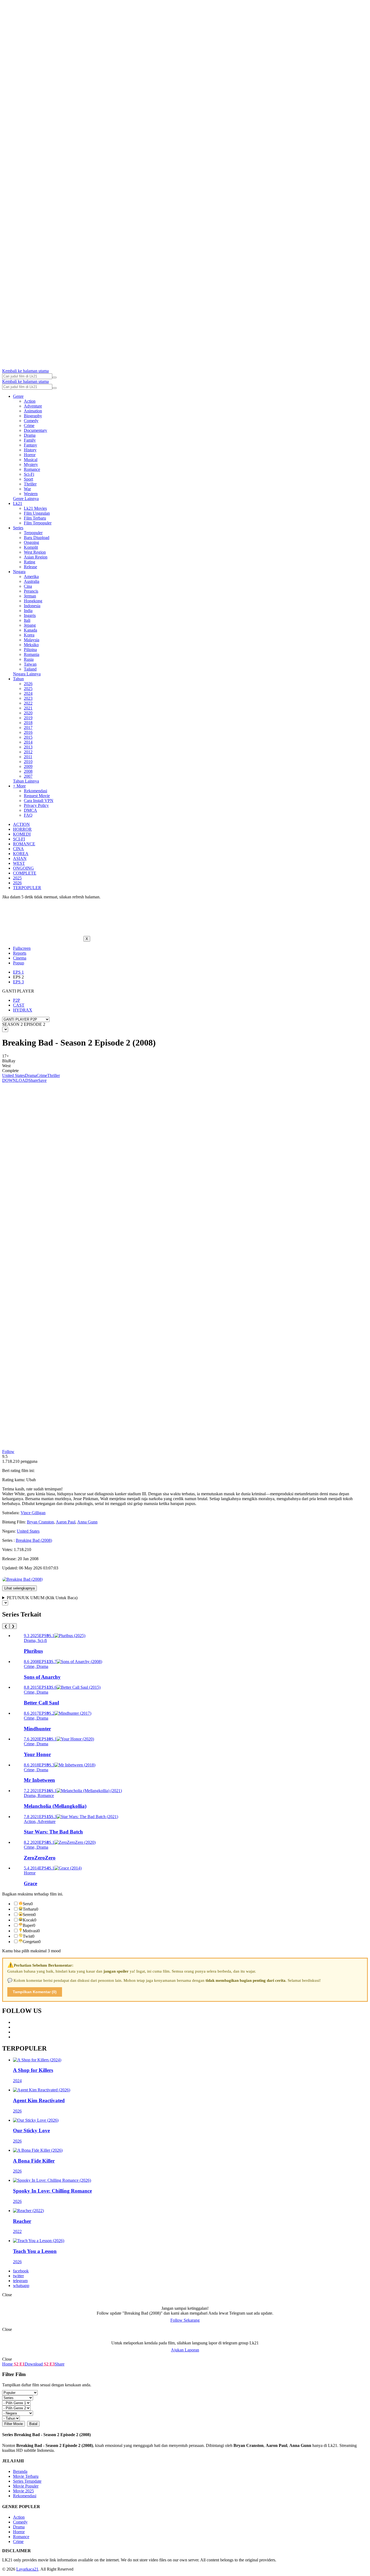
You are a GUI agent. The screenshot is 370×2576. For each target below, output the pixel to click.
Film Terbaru (35, 518)
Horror (30, 455)
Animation (33, 411)
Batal (33, 2424)
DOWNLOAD (15, 1080)
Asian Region (36, 557)
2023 (28, 698)
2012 (28, 752)
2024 (28, 693)
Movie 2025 (23, 2491)
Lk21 (18, 503)
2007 (28, 776)
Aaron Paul (66, 1522)
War (27, 489)
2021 (28, 708)
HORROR (22, 829)
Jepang (30, 625)
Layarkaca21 (27, 2569)
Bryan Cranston (40, 1522)
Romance (32, 469)
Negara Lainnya (27, 674)
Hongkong (33, 601)
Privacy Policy (36, 805)
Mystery (31, 464)
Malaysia (32, 640)
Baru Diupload (37, 538)
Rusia (29, 659)
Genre (18, 396)
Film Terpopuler (38, 523)
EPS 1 (18, 972)
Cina (28, 586)
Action (30, 401)
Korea (29, 635)
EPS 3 (18, 982)
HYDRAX (23, 1010)
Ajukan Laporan (185, 2350)
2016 (28, 732)
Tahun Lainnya (26, 781)
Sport (28, 479)
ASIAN (20, 858)
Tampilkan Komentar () (35, 1992)
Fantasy (30, 445)
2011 (28, 757)
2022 (28, 703)
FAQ (28, 815)
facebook (21, 2271)
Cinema (20, 958)
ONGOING (23, 868)
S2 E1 (19, 2364)
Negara (19, 572)
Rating (30, 562)
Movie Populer (26, 2486)
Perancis (31, 591)
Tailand (30, 669)
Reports (20, 953)
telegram (20, 2281)
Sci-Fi (29, 474)
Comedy (31, 421)
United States (14, 1075)
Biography (33, 416)
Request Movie (37, 796)
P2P (17, 1000)
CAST (19, 1005)
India (28, 611)
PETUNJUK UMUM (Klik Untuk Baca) (42, 1598)
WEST (19, 863)
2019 (28, 718)
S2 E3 (49, 2364)
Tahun (18, 679)
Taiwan (30, 664)
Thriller (30, 484)
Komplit (31, 547)
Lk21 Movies (35, 508)
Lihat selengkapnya (20, 1588)
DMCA (30, 810)
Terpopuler (33, 533)
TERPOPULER (27, 888)
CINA (18, 849)
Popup (19, 963)
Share (33, 1080)
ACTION (21, 824)
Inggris (30, 615)
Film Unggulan (37, 513)
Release (30, 567)
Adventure (33, 406)
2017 (28, 727)
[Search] (54, 377)
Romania (32, 654)
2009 (28, 766)
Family (30, 440)
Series (18, 528)
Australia (32, 581)
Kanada (30, 630)
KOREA (21, 854)
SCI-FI (19, 839)
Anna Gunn (87, 1522)
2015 (28, 737)
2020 (28, 713)
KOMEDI (22, 834)
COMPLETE (25, 873)
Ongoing (31, 542)
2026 (28, 684)
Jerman (30, 596)
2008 (28, 771)
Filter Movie (14, 2424)
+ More (19, 786)
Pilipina (30, 650)
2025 (28, 689)
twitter (18, 2276)
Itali (27, 620)
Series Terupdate (27, 2481)
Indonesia (32, 606)
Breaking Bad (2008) (34, 1540)
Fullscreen (22, 948)
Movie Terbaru (26, 2476)
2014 (28, 742)
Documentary (35, 430)
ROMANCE (24, 844)
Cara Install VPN (39, 801)
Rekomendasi (35, 791)
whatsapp (21, 2286)
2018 (28, 723)
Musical (31, 460)
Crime (29, 425)
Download (34, 2364)
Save (42, 1080)
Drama (30, 435)
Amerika (31, 576)
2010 (28, 762)
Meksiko (31, 645)
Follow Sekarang (185, 2320)
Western (31, 494)
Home (7, 2364)
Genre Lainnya (26, 499)
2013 (28, 747)
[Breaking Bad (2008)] (22, 1579)
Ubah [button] (31, 1480)
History (30, 450)
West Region (35, 552)
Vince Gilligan (33, 1513)
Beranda (20, 2471)
